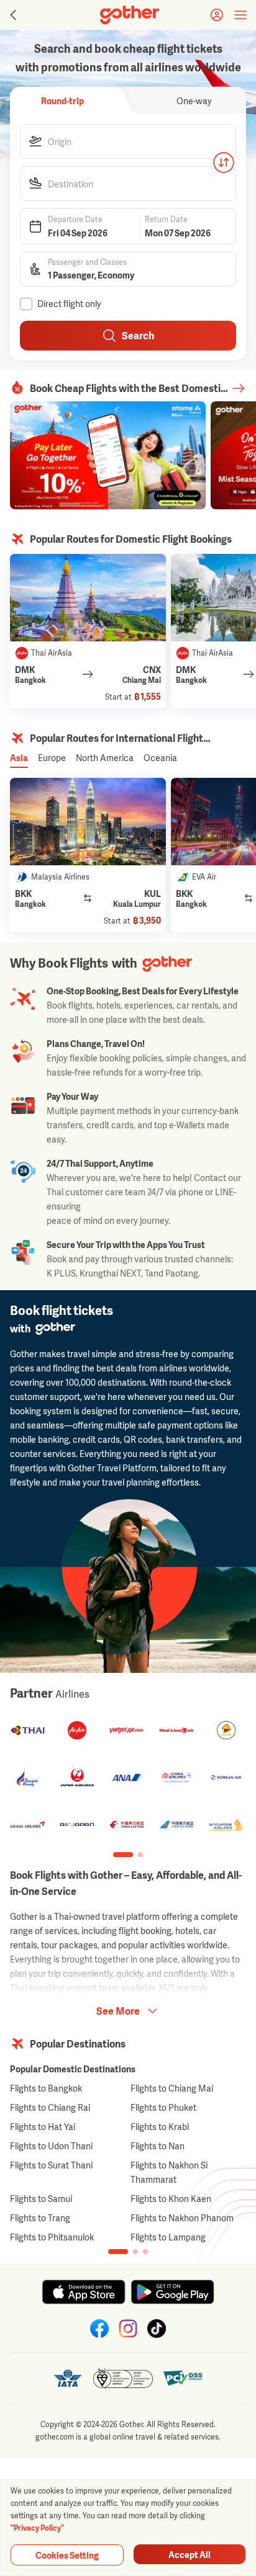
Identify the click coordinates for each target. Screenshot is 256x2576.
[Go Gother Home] (130, 15)
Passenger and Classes (87, 262)
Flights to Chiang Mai (172, 2088)
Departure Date (75, 220)
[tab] (62, 100)
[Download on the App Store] (84, 2292)
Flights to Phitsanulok (52, 2237)
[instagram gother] (128, 2329)
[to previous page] (12, 15)
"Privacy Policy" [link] (37, 2528)
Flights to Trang (40, 2218)
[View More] (239, 388)
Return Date (166, 220)
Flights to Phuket (163, 2107)
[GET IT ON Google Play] (172, 2292)
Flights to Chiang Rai (50, 2107)
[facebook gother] (99, 2329)
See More (118, 2011)
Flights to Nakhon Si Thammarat (169, 2172)
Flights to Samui (41, 2199)
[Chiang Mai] (88, 598)
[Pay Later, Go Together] (108, 455)
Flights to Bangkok (46, 2088)
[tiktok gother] (157, 2329)
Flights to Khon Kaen (171, 2199)
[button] (128, 141)
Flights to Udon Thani (51, 2146)
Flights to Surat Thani (51, 2165)
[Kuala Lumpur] (88, 822)
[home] (130, 15)
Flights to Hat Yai (43, 2127)
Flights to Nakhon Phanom (182, 2218)
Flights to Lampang (168, 2237)
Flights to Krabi (160, 2127)
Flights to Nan (158, 2146)
